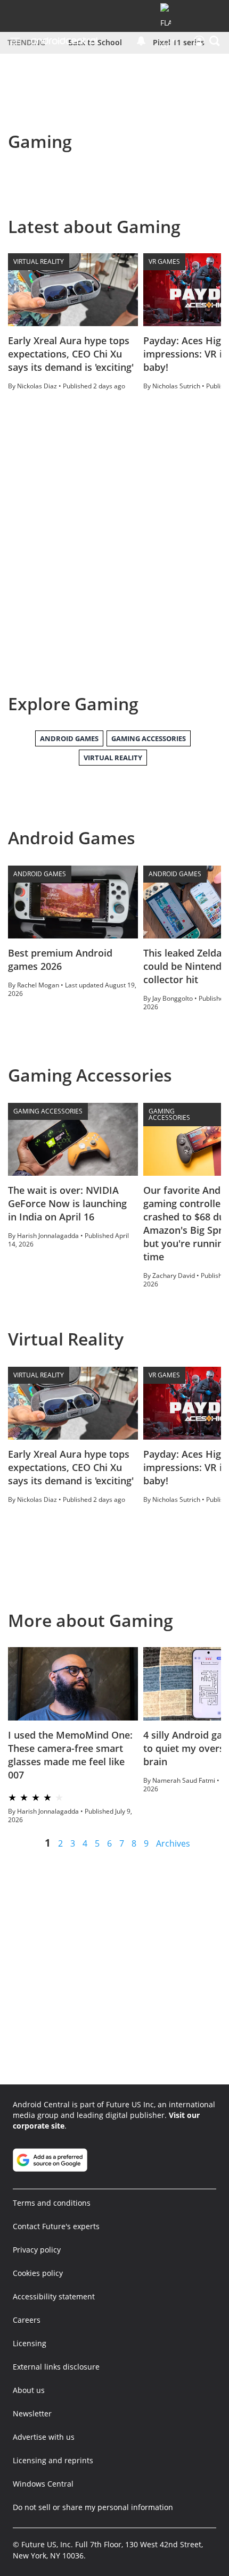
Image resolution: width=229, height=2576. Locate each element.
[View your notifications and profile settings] (141, 41)
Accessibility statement (54, 2296)
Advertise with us (44, 2437)
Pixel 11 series (179, 42)
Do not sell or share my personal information (93, 2507)
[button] (215, 41)
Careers (27, 2320)
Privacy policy (37, 2250)
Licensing (30, 2343)
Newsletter (32, 2413)
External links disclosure (56, 2367)
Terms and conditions (52, 2203)
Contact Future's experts (56, 2226)
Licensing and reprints (53, 2460)
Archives (173, 1843)
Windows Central (43, 2484)
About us (29, 2390)
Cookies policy (38, 2273)
